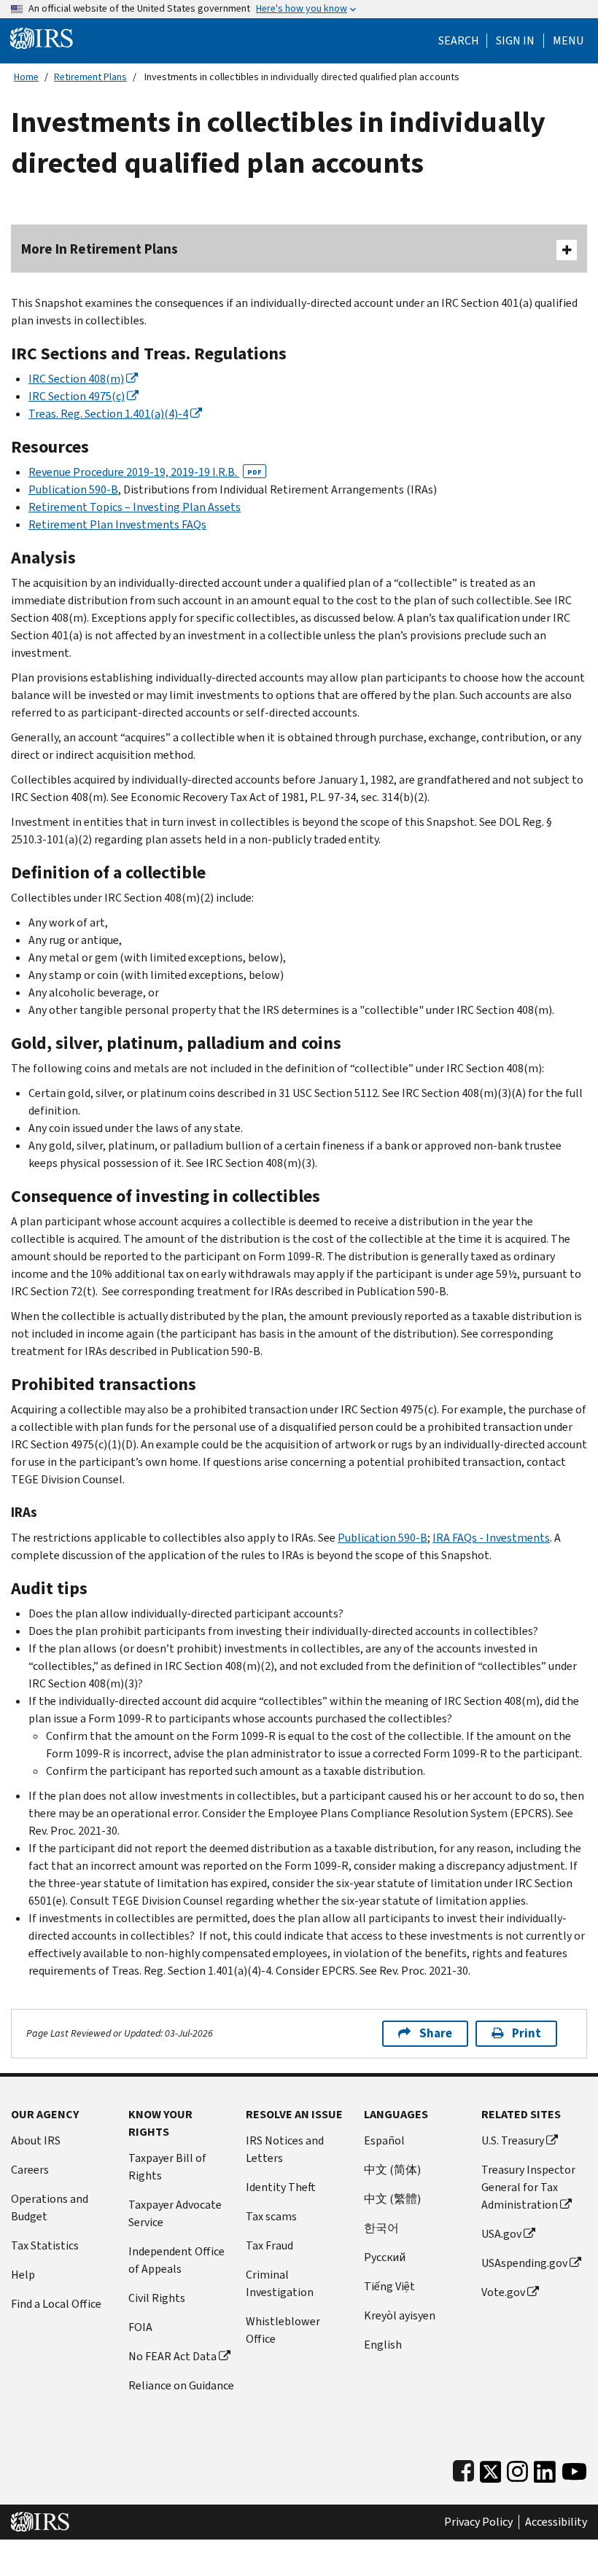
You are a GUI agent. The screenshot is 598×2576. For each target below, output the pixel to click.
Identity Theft (281, 2187)
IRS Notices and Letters (285, 2149)
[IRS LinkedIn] (545, 2468)
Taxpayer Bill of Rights (167, 2167)
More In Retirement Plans (100, 249)
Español (384, 2140)
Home (26, 77)
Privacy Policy (478, 2522)
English (383, 2345)
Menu (568, 41)
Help (23, 2275)
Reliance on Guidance (181, 2385)
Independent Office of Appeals (176, 2260)
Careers (30, 2170)
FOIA (140, 2327)
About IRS (36, 2140)
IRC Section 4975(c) (77, 396)
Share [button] (436, 2033)
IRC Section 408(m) (76, 379)
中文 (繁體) (392, 2199)
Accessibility (556, 2522)
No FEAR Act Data (172, 2356)
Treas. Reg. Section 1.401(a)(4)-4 (108, 414)
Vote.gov (503, 2292)
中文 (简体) (392, 2170)
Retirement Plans (90, 77)
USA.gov (501, 2234)
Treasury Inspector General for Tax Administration (528, 2187)
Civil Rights (157, 2298)
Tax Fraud (269, 2245)
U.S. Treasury (513, 2140)
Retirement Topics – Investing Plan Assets (135, 507)
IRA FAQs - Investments (491, 1538)
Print (527, 2033)
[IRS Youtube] (574, 2468)
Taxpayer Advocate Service (175, 2213)
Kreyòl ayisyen (400, 2315)
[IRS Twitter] (491, 2468)
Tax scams (271, 2216)
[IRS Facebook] (463, 2468)
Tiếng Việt (389, 2286)
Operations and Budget (50, 2208)
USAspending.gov (524, 2263)
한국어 (381, 2228)
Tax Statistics (45, 2245)
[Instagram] (517, 2468)
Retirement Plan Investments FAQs (117, 524)
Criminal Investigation (280, 2283)
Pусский (385, 2257)
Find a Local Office (56, 2304)
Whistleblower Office (283, 2330)
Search (459, 41)
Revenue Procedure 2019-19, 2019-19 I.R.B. (145, 472)
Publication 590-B (73, 489)
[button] (515, 41)
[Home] (42, 38)
